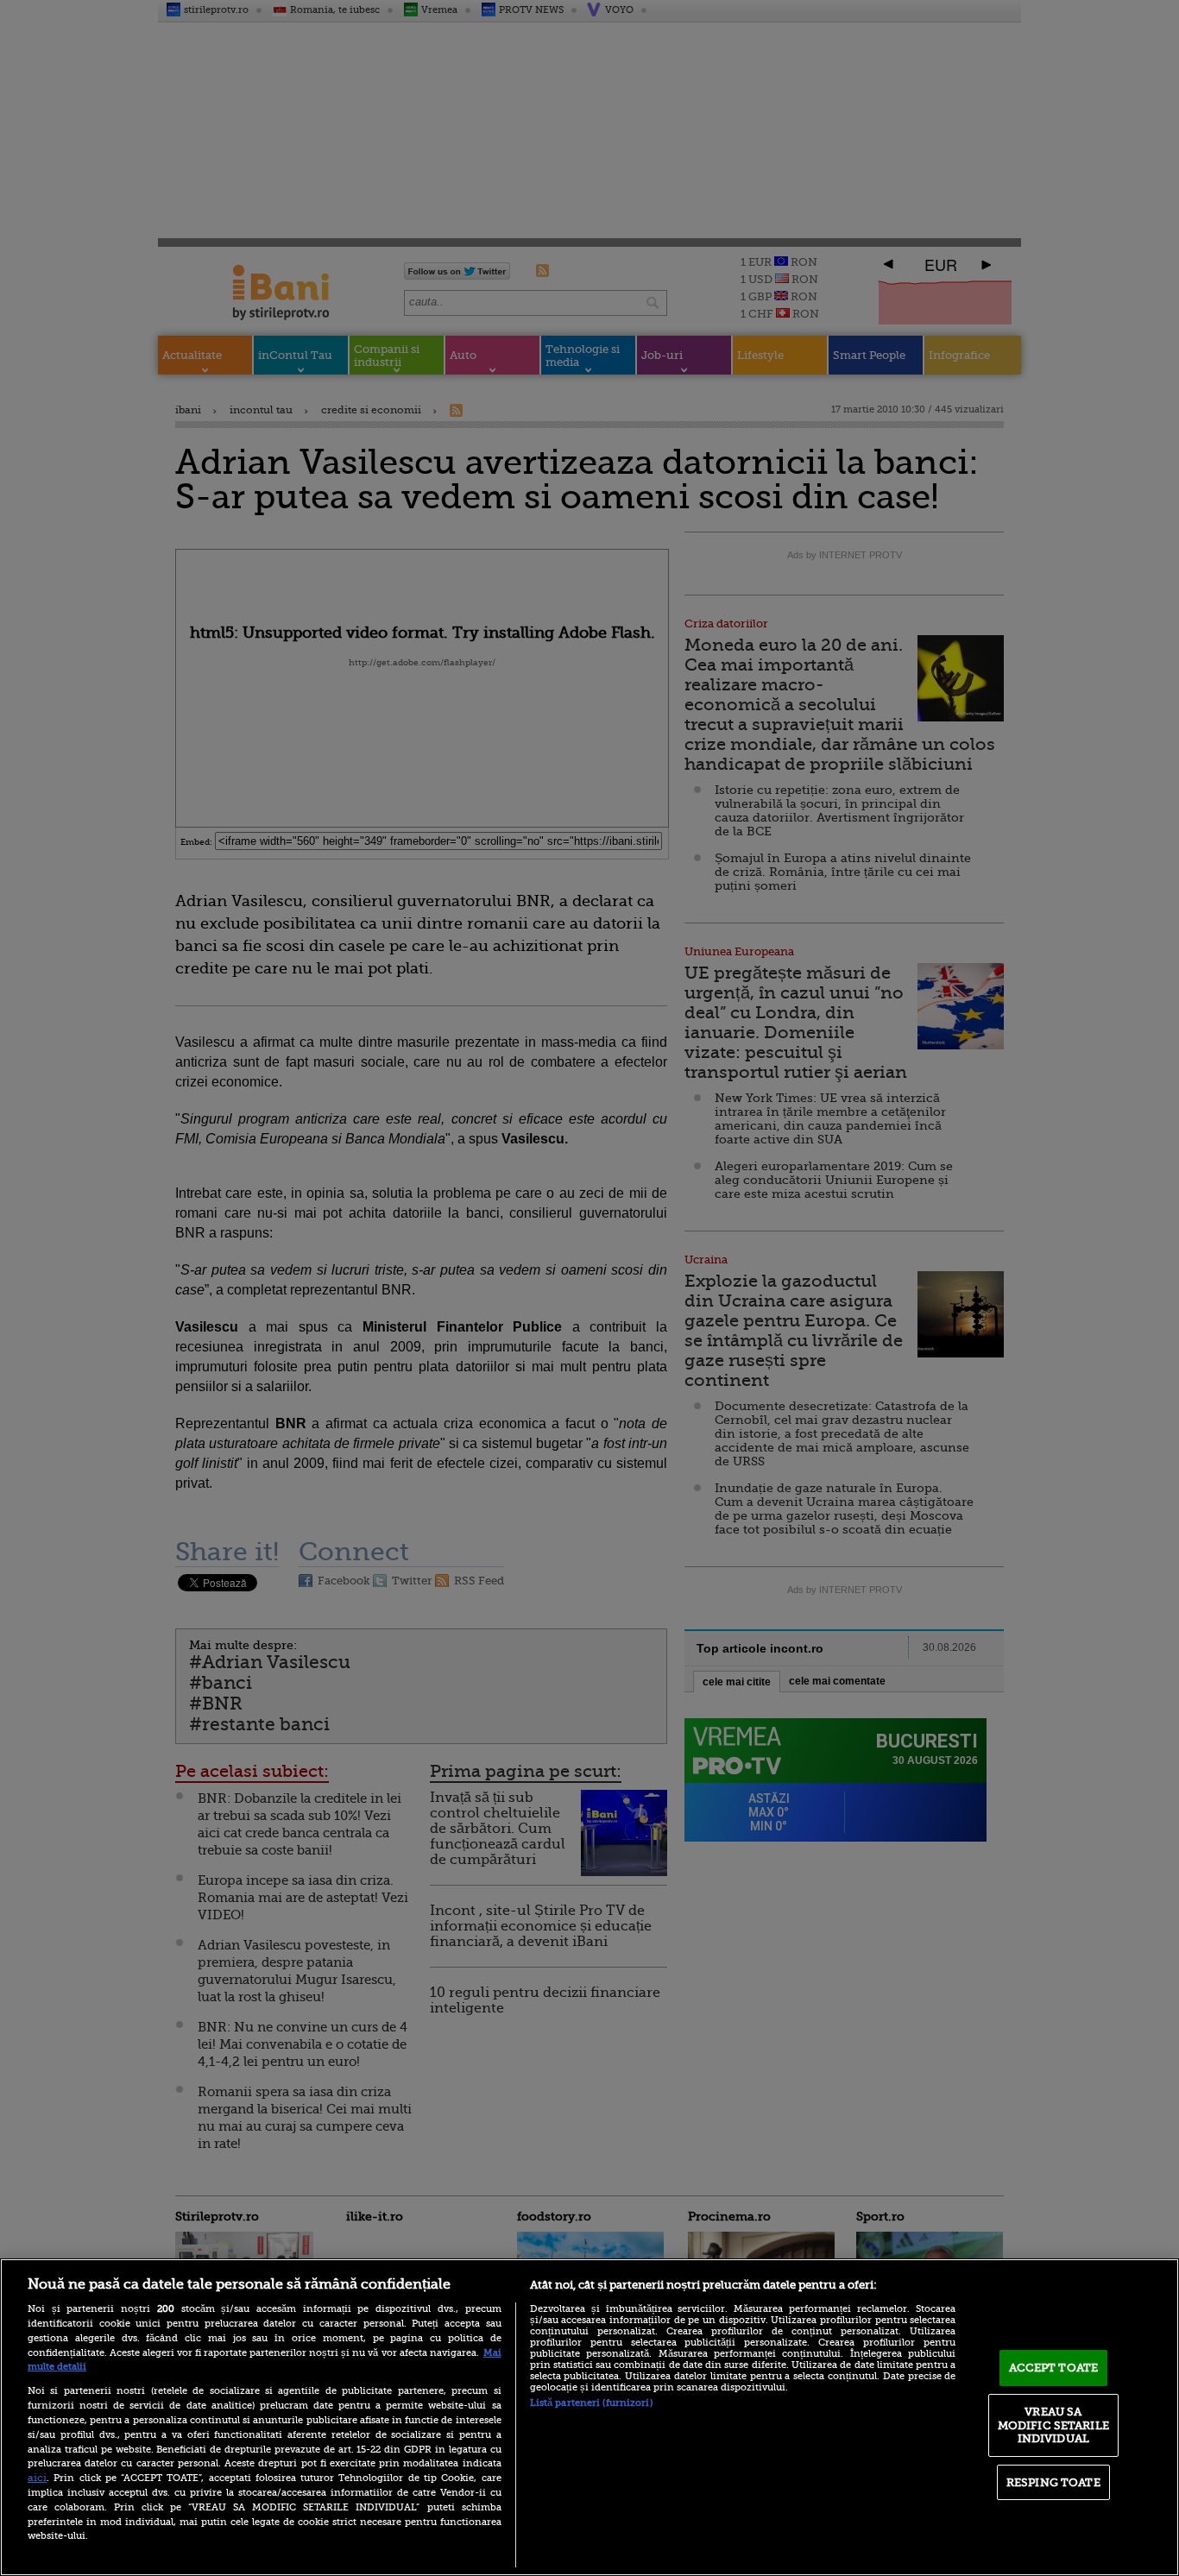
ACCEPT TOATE (1054, 2368)
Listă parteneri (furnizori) (591, 2403)
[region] (589, 2417)
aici (37, 2478)
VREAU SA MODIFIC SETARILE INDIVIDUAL (1053, 2425)
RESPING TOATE (1053, 2482)
